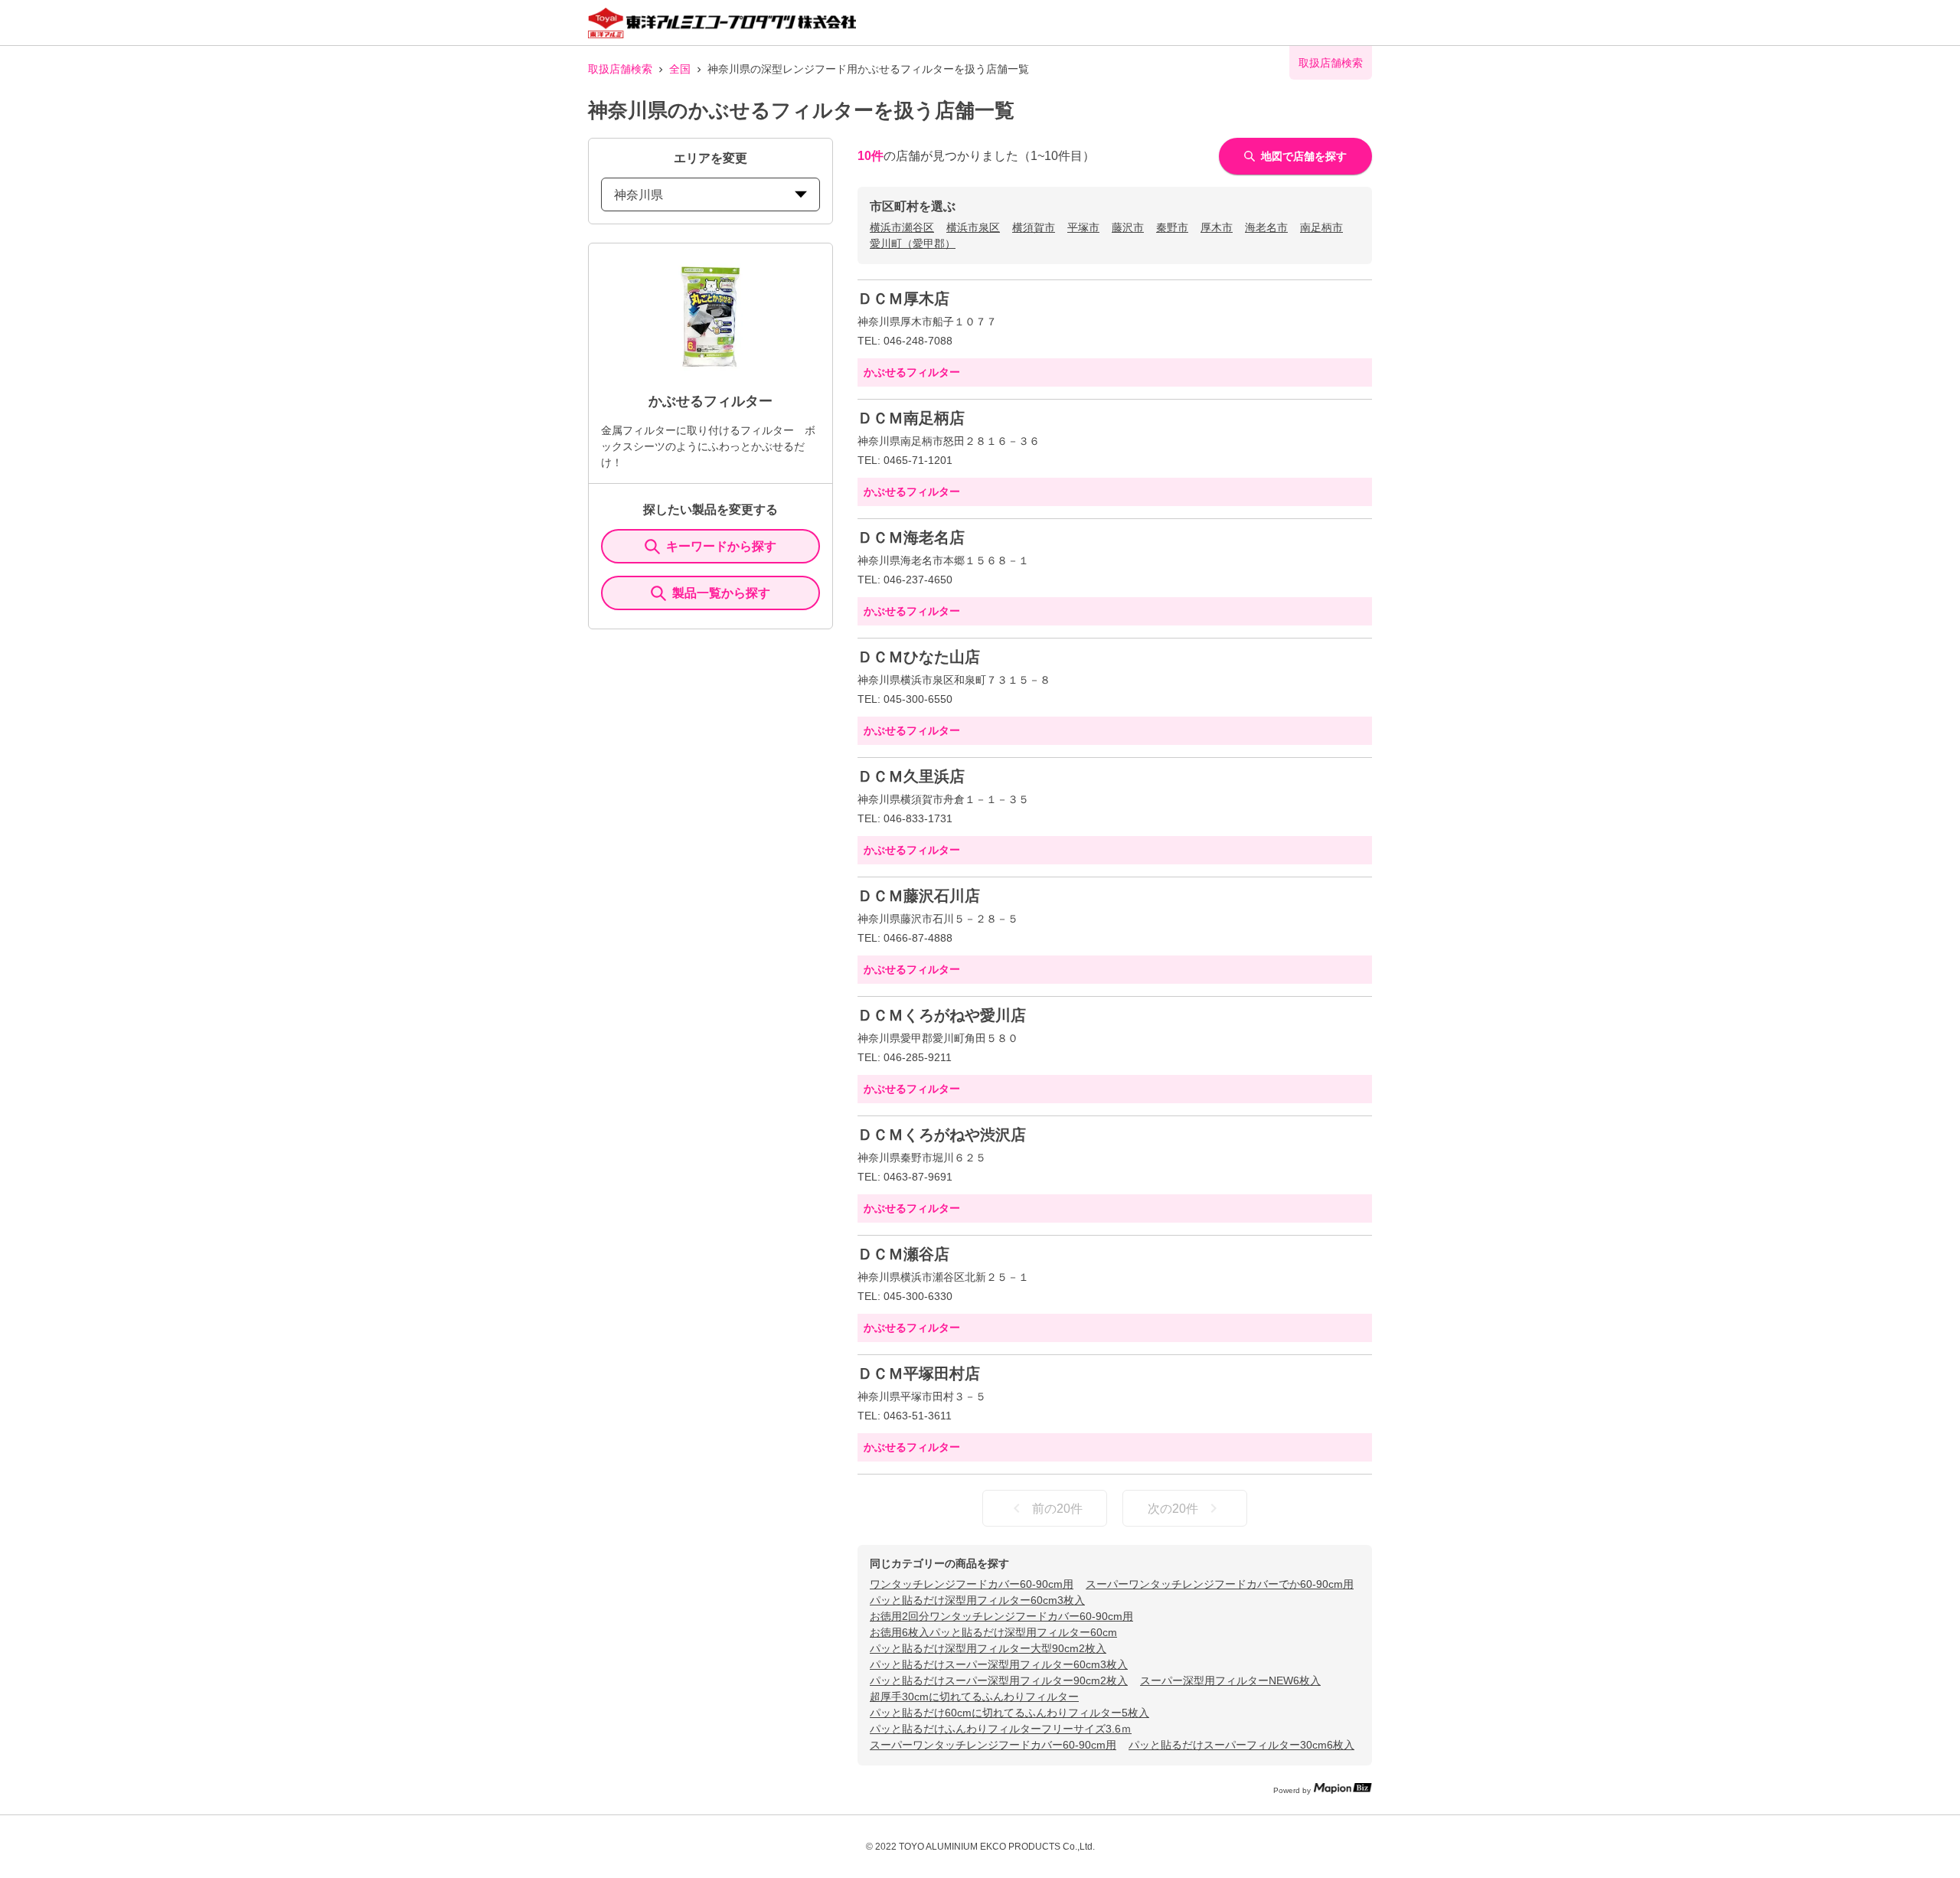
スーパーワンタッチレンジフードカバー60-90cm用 (993, 1745)
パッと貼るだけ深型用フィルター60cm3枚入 (977, 1600)
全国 (680, 69)
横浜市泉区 (973, 227)
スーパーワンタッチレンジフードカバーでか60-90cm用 (1220, 1584)
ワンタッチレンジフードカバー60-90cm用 (972, 1584)
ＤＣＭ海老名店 (911, 537)
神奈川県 (639, 195)
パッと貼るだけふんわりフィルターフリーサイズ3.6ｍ (1001, 1729)
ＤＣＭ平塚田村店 (919, 1373)
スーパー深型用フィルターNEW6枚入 (1230, 1680)
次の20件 (1173, 1509)
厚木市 (1217, 227)
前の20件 (1057, 1509)
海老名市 (1266, 227)
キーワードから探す (721, 546)
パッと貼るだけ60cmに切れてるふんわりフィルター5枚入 (1009, 1713)
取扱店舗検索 (620, 69)
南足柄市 (1321, 227)
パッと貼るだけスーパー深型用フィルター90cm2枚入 (999, 1680)
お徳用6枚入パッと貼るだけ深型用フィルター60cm (993, 1632)
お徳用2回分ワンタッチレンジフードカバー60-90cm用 (1001, 1616)
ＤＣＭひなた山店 (919, 657)
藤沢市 (1128, 227)
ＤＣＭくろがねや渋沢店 (942, 1135)
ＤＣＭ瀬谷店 (903, 1254)
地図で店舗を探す (1304, 156)
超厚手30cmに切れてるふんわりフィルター (974, 1697)
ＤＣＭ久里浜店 (911, 776)
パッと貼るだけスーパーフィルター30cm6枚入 (1241, 1745)
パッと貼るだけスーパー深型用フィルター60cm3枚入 (999, 1664)
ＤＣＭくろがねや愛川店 (942, 1015)
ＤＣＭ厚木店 (903, 299)
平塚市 (1083, 227)
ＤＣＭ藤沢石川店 (919, 896)
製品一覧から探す (721, 593)
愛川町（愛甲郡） (913, 243)
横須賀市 (1034, 227)
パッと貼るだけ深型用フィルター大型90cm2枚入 (988, 1648)
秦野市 (1172, 227)
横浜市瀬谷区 (902, 227)
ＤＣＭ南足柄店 (911, 418)
